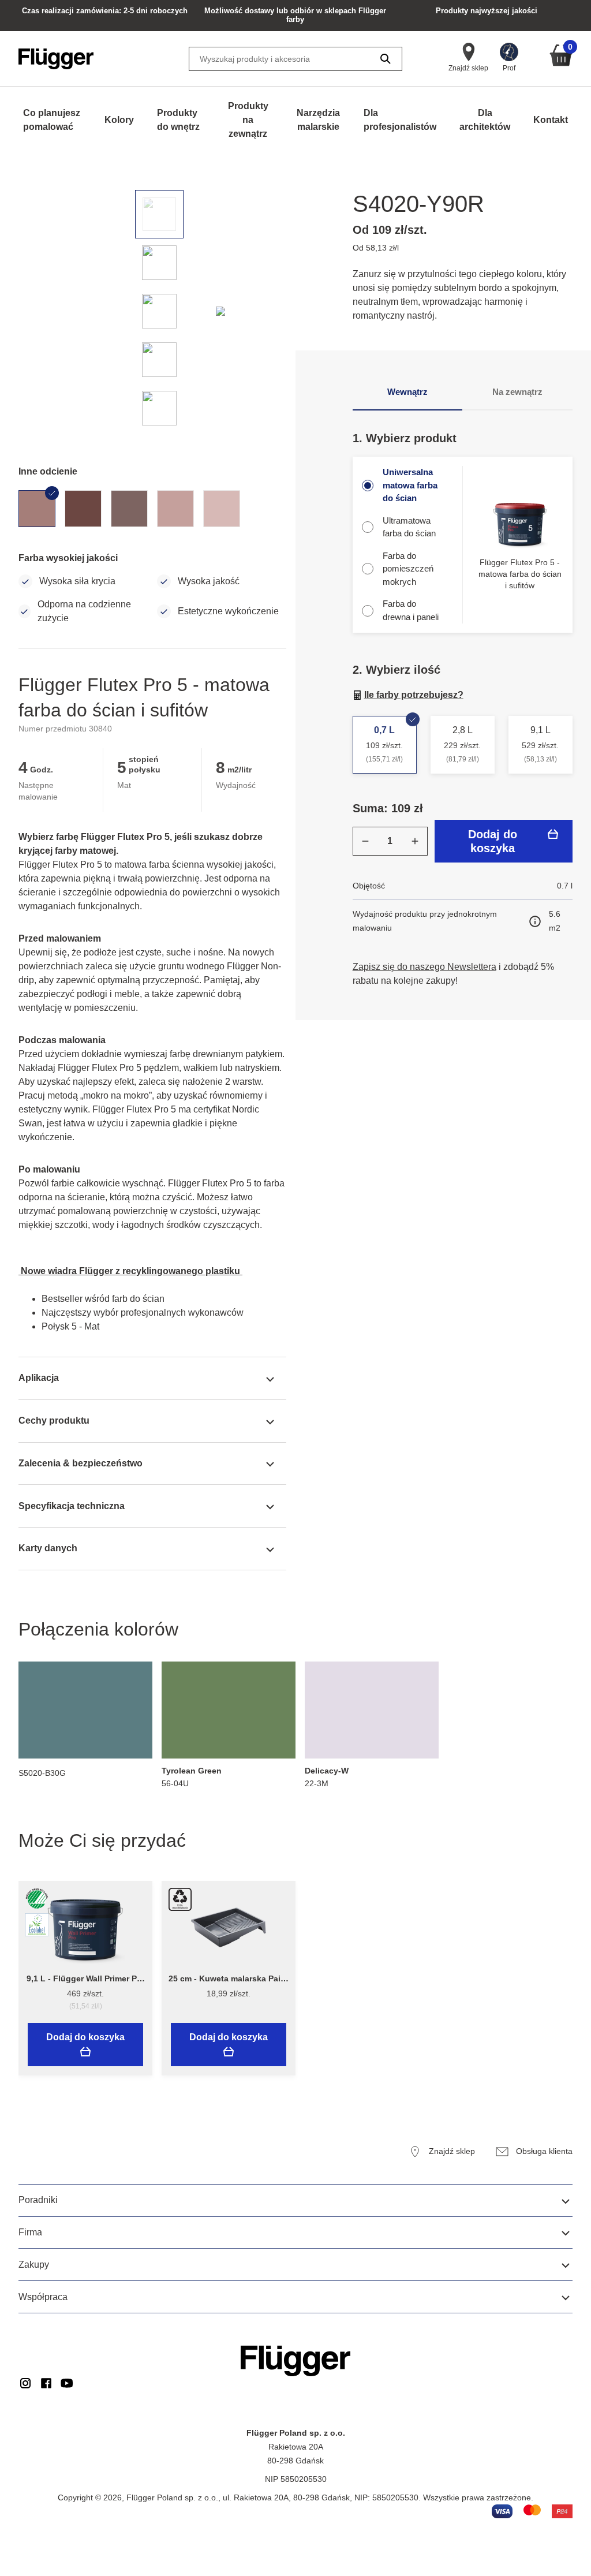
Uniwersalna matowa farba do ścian (410, 485)
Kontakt (551, 120)
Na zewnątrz (517, 392)
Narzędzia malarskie (318, 120)
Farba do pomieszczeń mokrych (408, 569)
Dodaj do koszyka (493, 841)
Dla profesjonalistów (400, 120)
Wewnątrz (407, 392)
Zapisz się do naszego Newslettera (424, 967)
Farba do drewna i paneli (411, 610)
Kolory (119, 120)
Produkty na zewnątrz (248, 120)
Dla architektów (485, 120)
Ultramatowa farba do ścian (409, 527)
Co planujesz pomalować (52, 120)
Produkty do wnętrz (178, 120)
